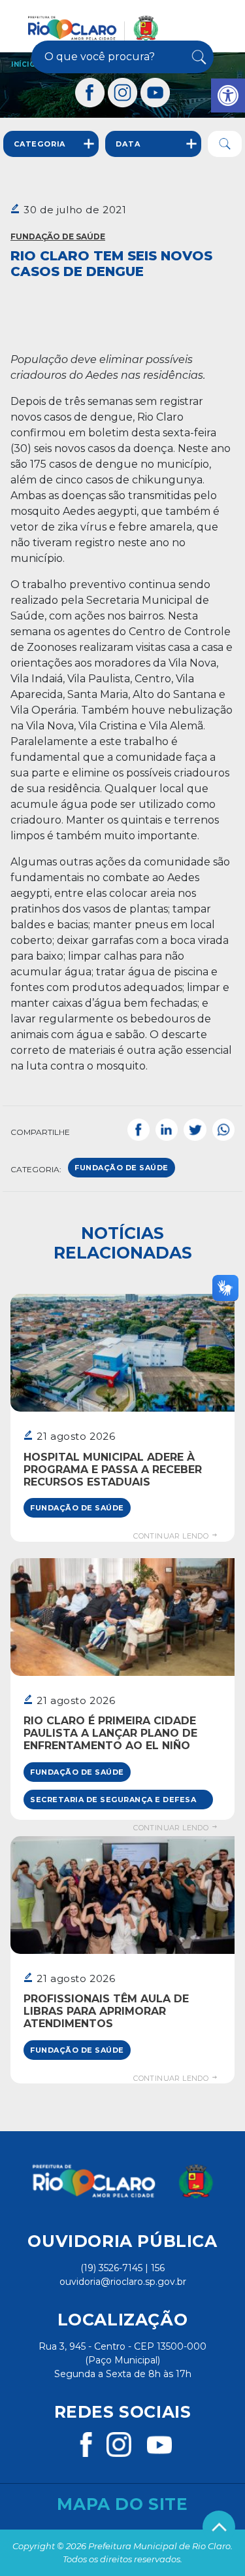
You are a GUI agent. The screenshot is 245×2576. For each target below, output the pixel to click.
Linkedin (167, 1130)
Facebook (139, 1130)
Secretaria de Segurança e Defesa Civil (113, 1802)
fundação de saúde (122, 1168)
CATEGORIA (40, 144)
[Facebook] (90, 93)
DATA (128, 144)
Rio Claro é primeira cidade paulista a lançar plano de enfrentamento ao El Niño (110, 1733)
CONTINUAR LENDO (172, 1536)
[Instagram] (123, 93)
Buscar (198, 57)
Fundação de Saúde (58, 236)
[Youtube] (155, 93)
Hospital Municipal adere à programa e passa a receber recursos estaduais (113, 1470)
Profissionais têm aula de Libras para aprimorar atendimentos (106, 2011)
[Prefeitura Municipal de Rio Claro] (93, 28)
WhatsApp (223, 1130)
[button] (228, 96)
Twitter (195, 1130)
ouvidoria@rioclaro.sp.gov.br (123, 2282)
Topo (219, 2527)
